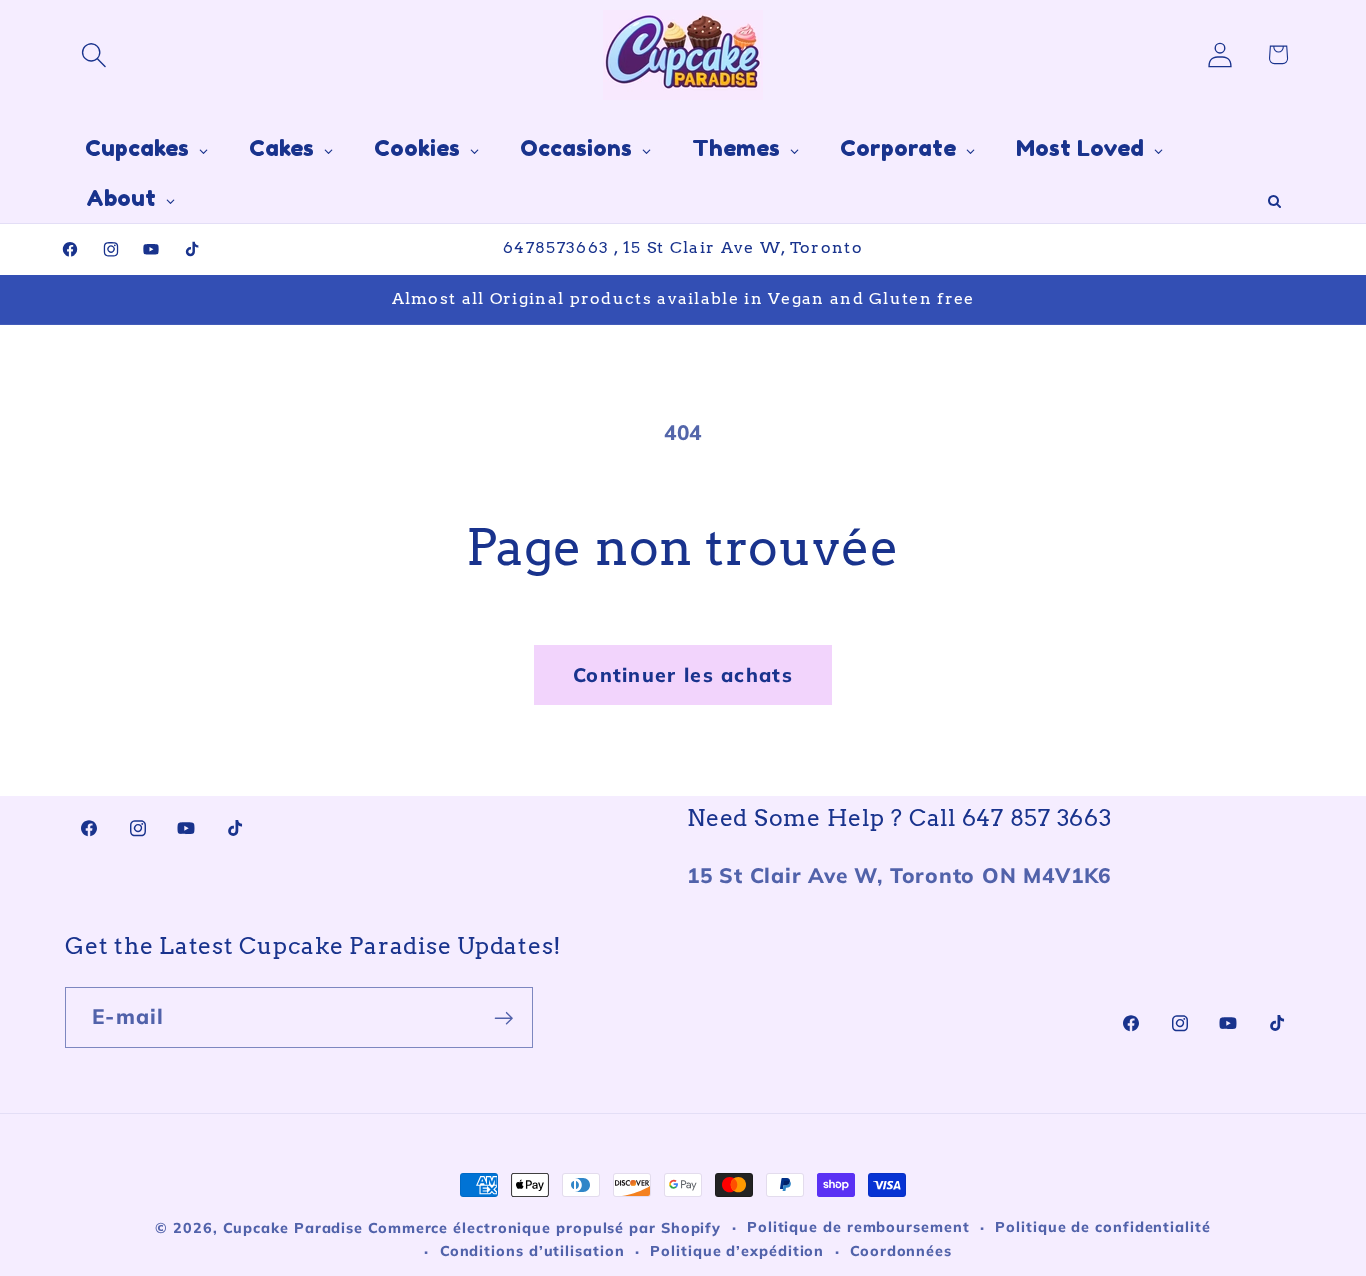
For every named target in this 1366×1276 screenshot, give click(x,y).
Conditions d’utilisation (532, 1251)
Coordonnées (901, 1251)
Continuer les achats (683, 674)
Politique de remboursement (858, 1227)
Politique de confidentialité (1102, 1227)
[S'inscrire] (503, 1018)
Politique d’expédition (737, 1251)
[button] (93, 54)
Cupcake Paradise (293, 1228)
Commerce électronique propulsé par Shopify (544, 1228)
